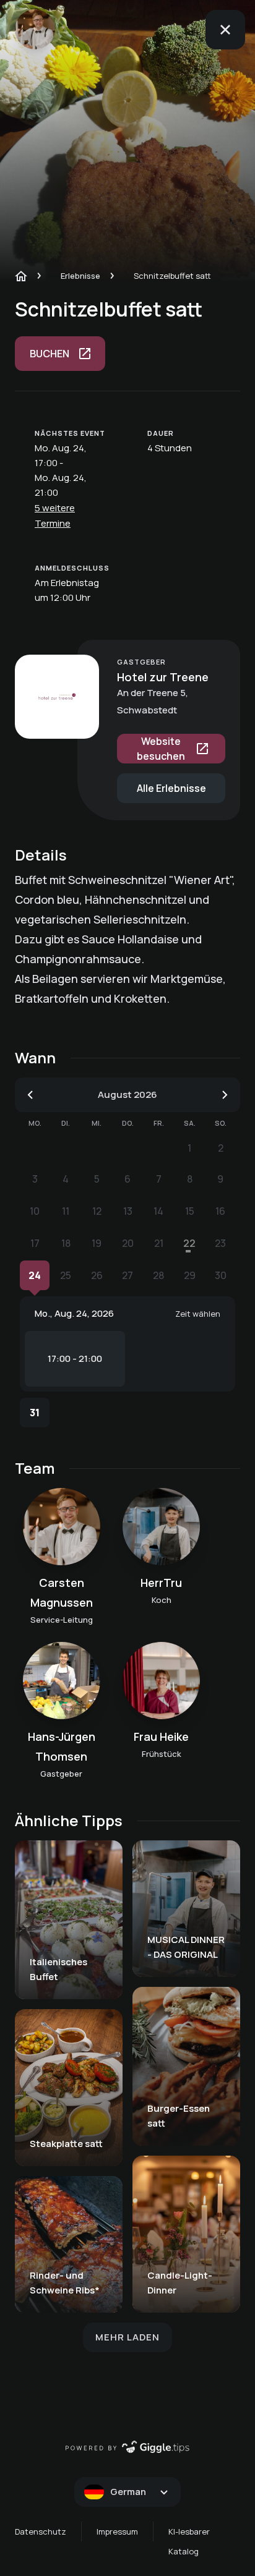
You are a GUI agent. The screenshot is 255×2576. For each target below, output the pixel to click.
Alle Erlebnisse (171, 788)
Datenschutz (41, 2531)
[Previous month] (30, 1095)
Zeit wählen (198, 1314)
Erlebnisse (80, 276)
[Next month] (225, 1095)
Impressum (117, 2531)
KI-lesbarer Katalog (189, 2541)
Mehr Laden (127, 2337)
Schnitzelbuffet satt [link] (172, 276)
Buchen (50, 354)
